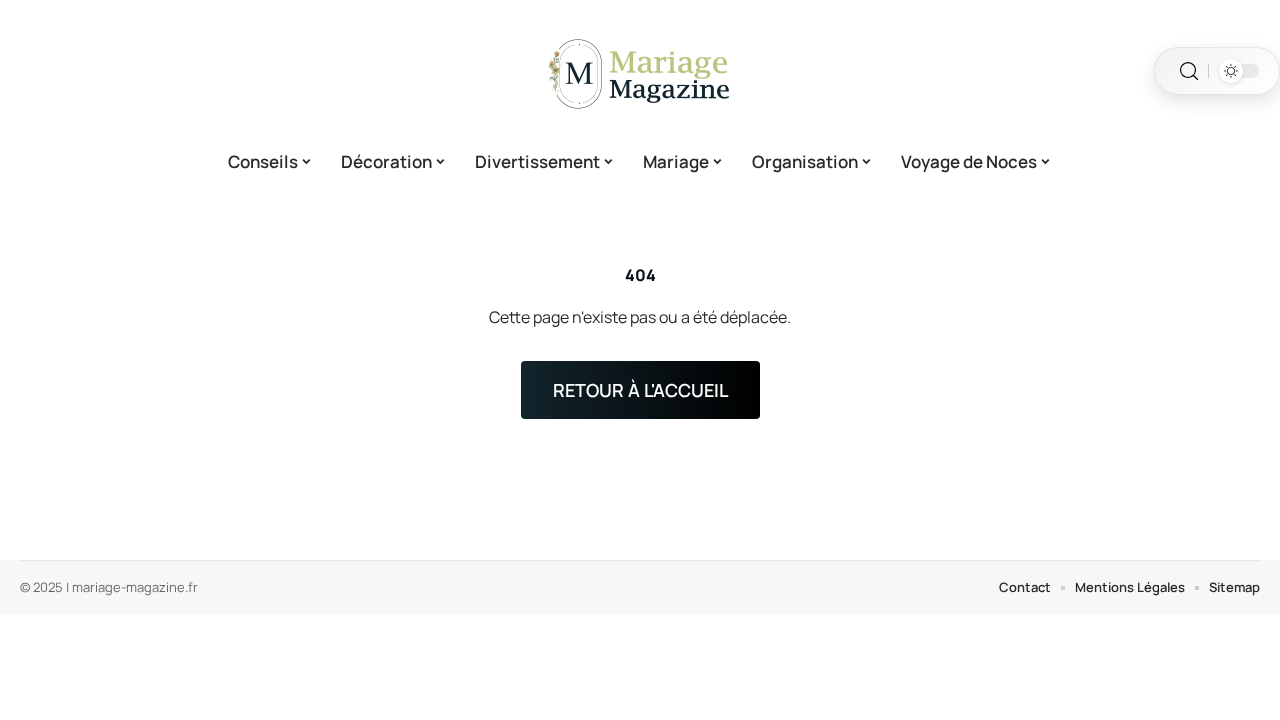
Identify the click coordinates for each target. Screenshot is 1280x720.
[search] (1189, 71)
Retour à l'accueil (640, 390)
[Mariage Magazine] (640, 71)
